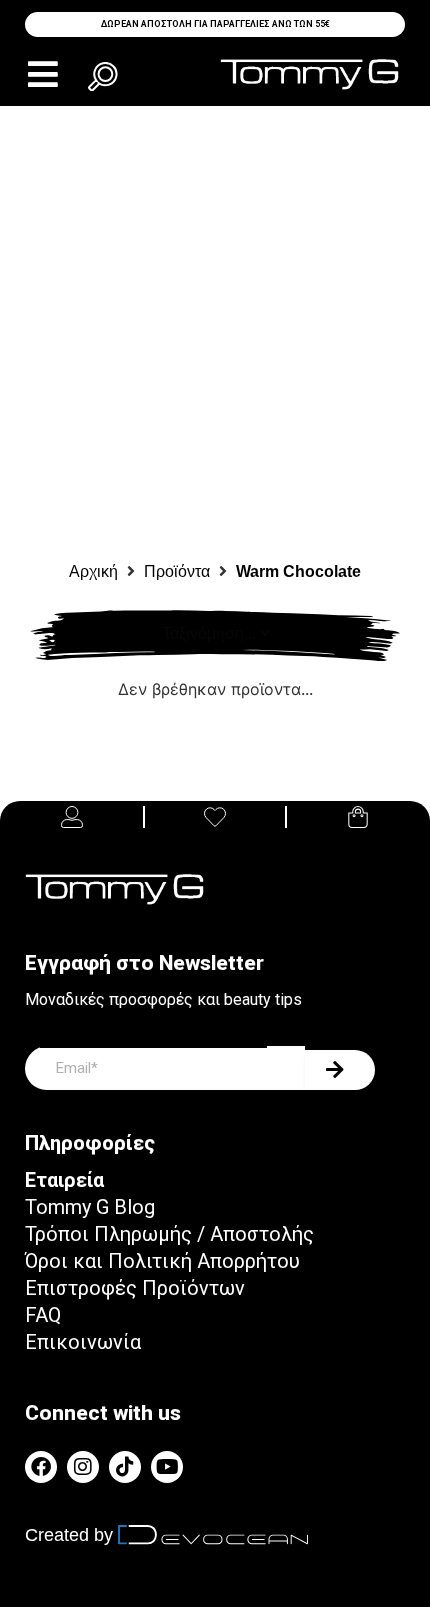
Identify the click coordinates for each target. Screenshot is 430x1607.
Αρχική (93, 571)
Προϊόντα (177, 571)
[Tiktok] (125, 1467)
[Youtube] (167, 1467)
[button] (42, 74)
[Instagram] (83, 1467)
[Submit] (340, 1070)
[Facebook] (41, 1467)
